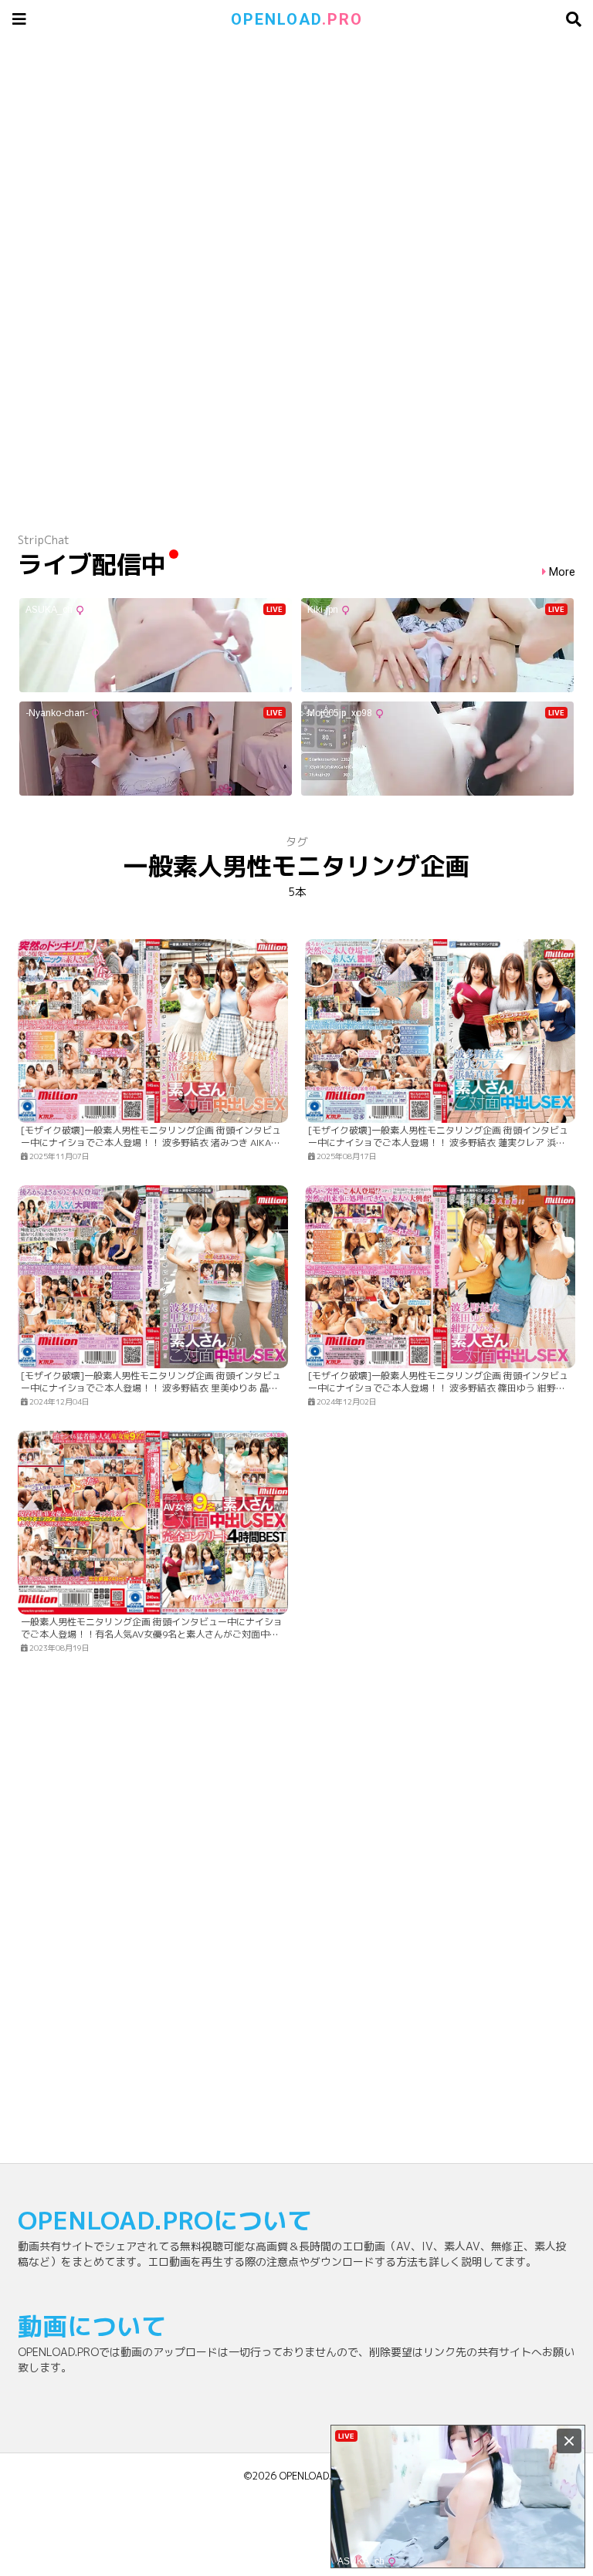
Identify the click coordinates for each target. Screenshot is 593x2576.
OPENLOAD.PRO (315, 2476)
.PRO (297, 19)
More (562, 572)
